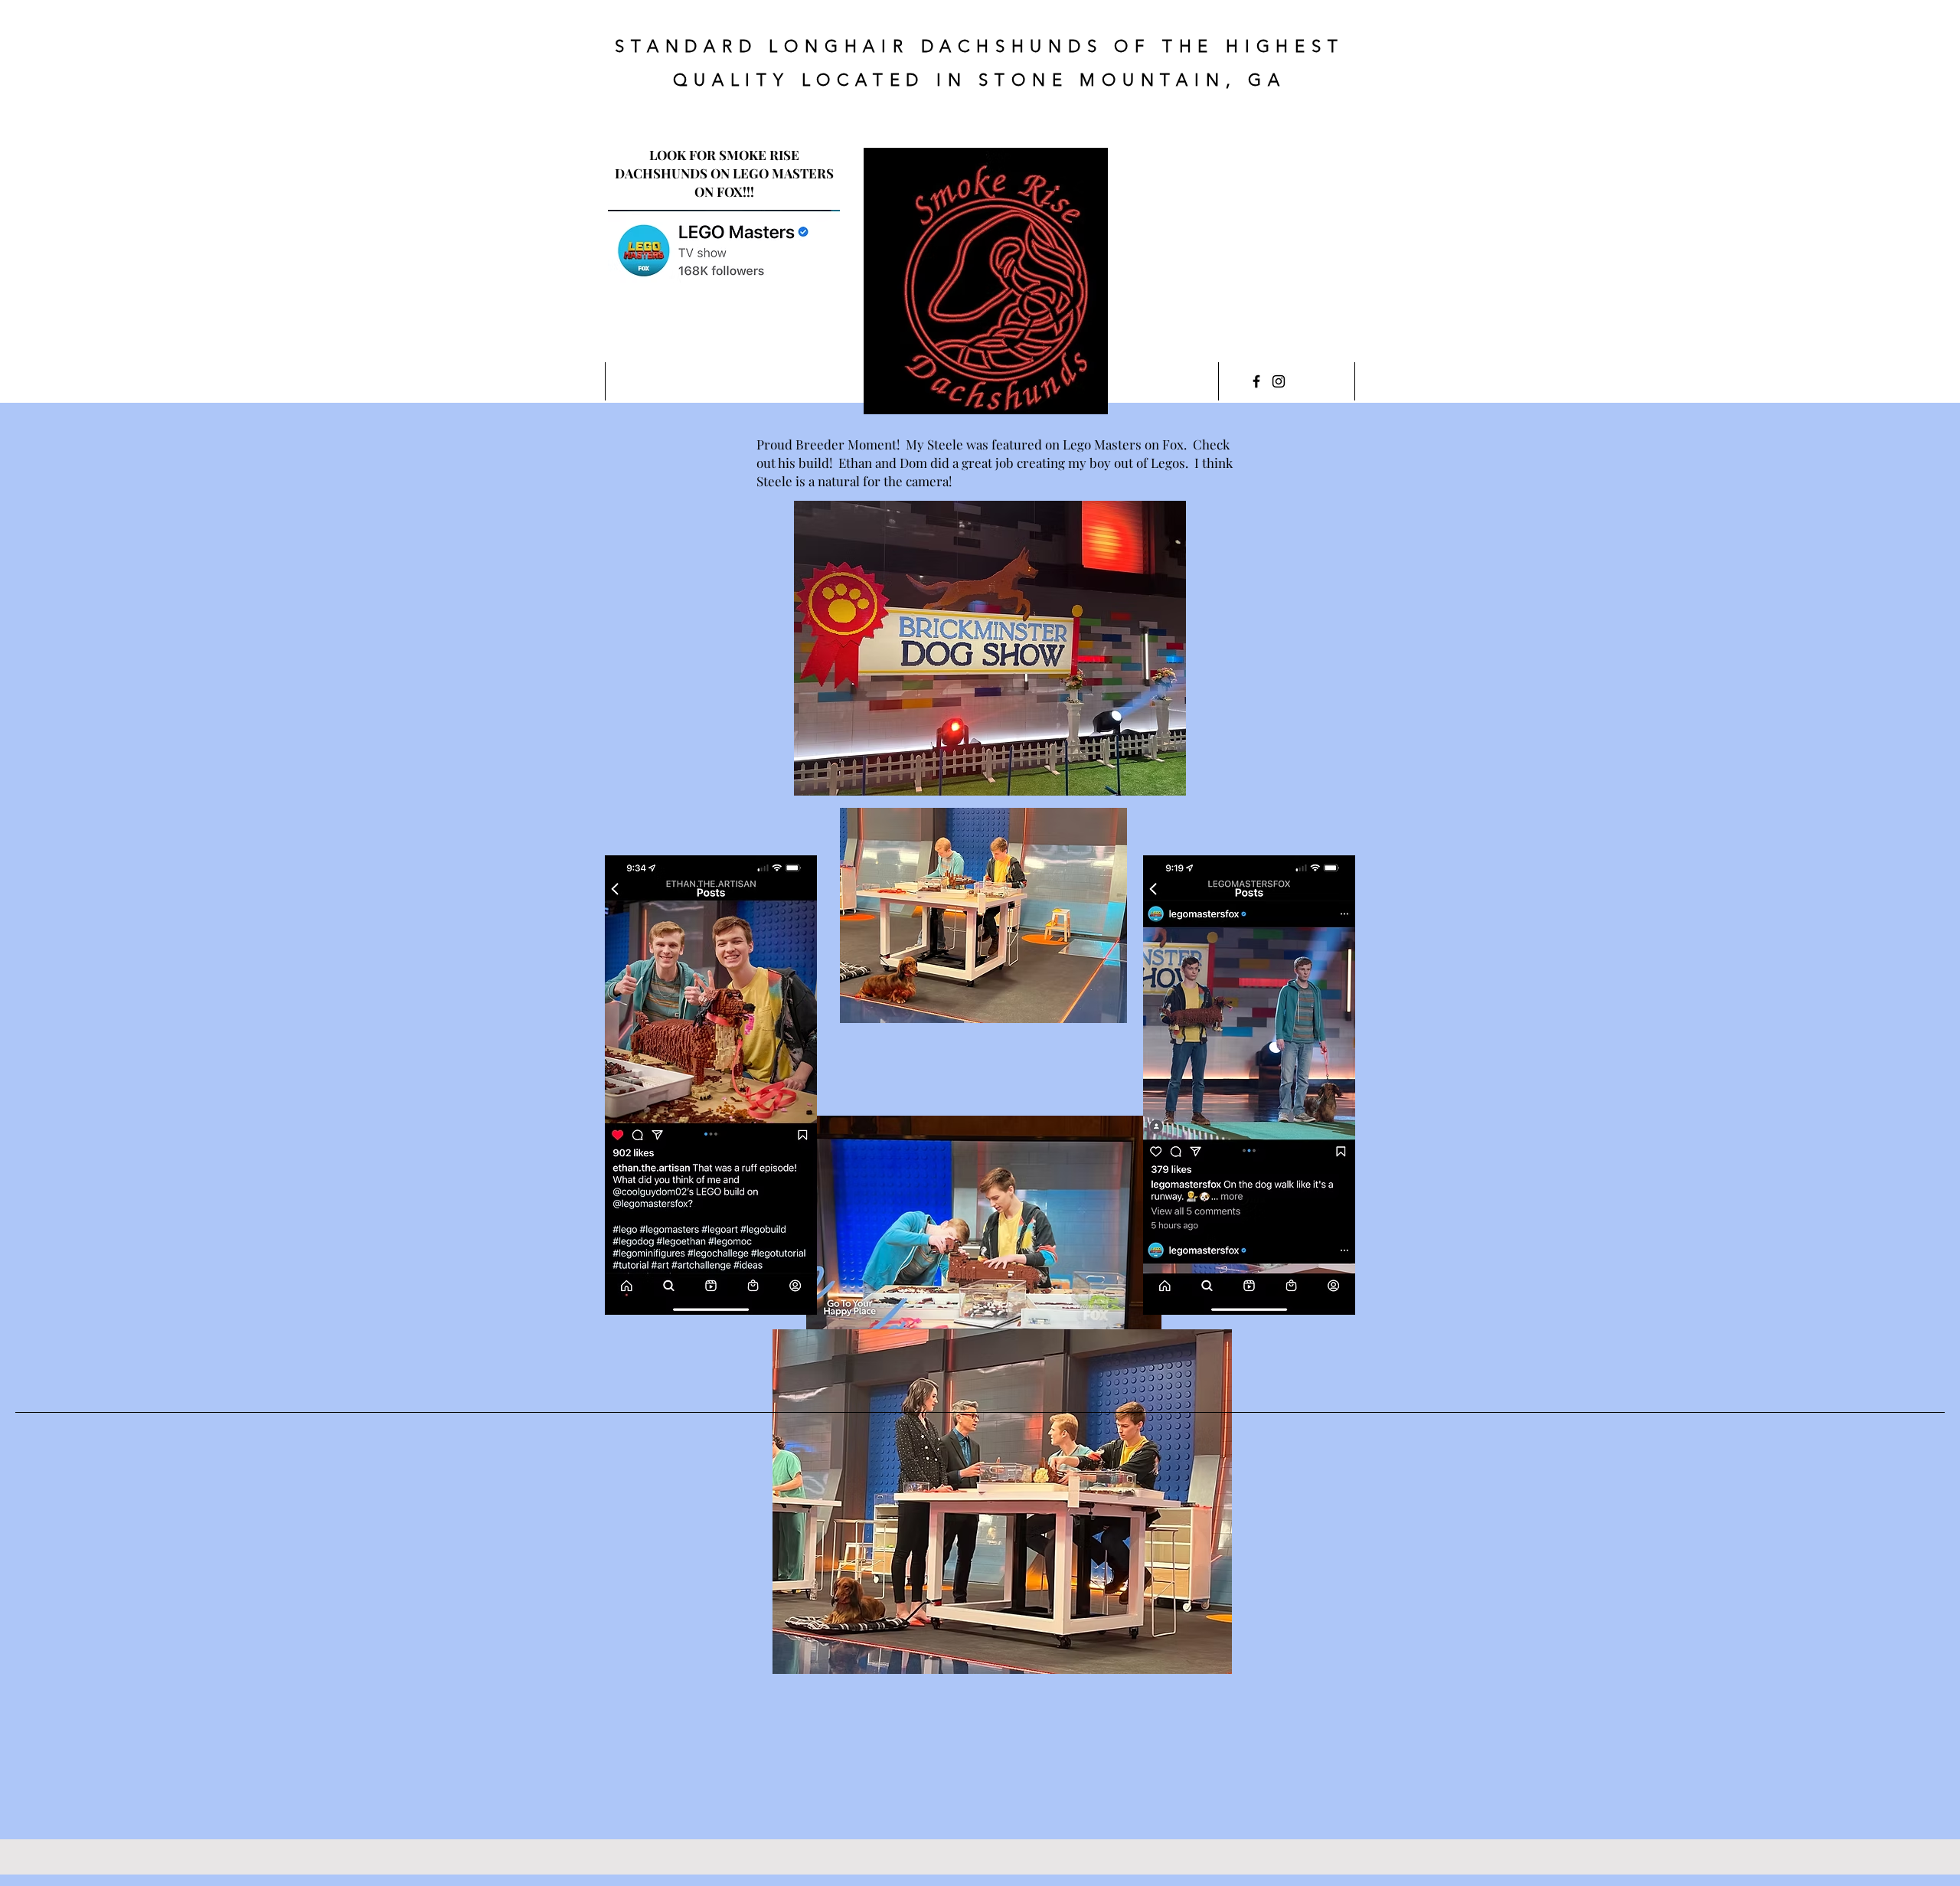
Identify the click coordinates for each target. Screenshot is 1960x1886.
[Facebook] (1256, 381)
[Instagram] (1279, 381)
